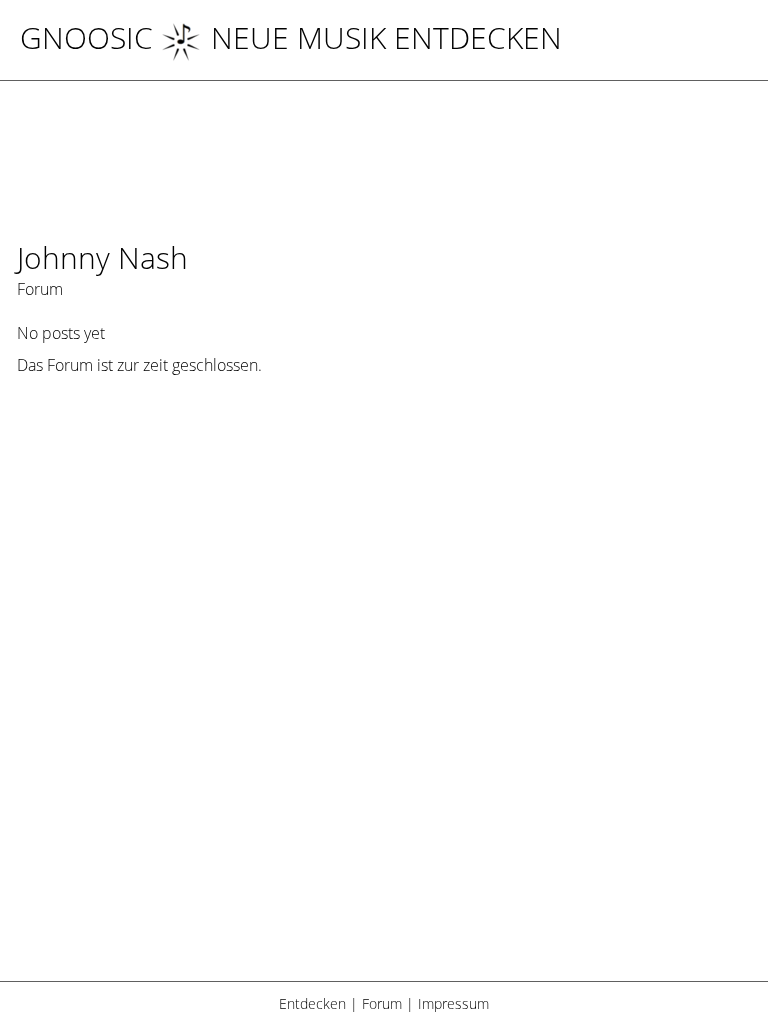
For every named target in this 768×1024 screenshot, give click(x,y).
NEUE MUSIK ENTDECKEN (386, 37)
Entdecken (312, 1003)
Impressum (453, 1003)
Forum (382, 1003)
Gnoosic (86, 37)
